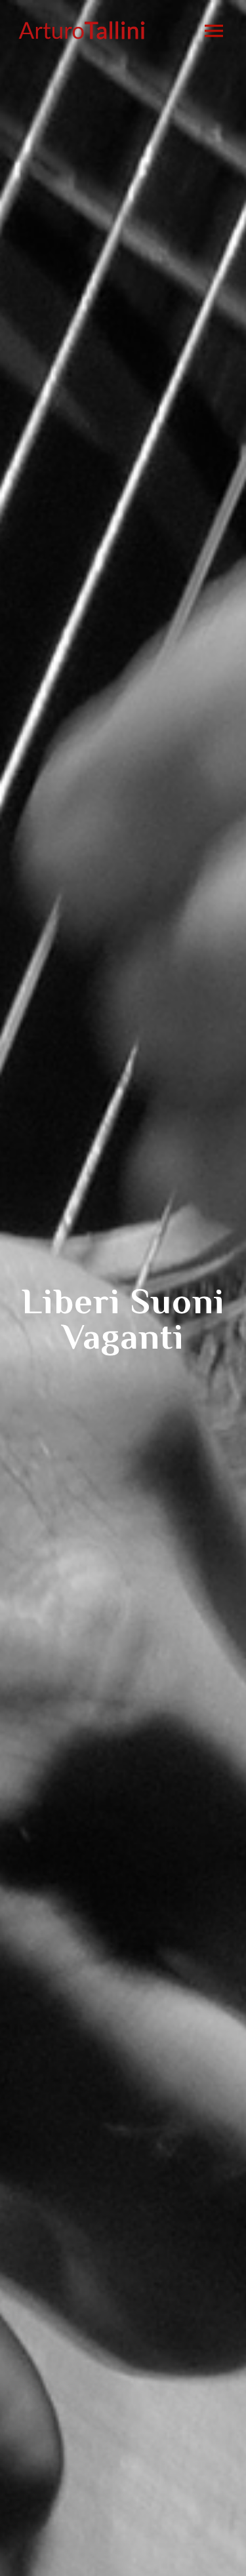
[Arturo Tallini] (82, 30)
